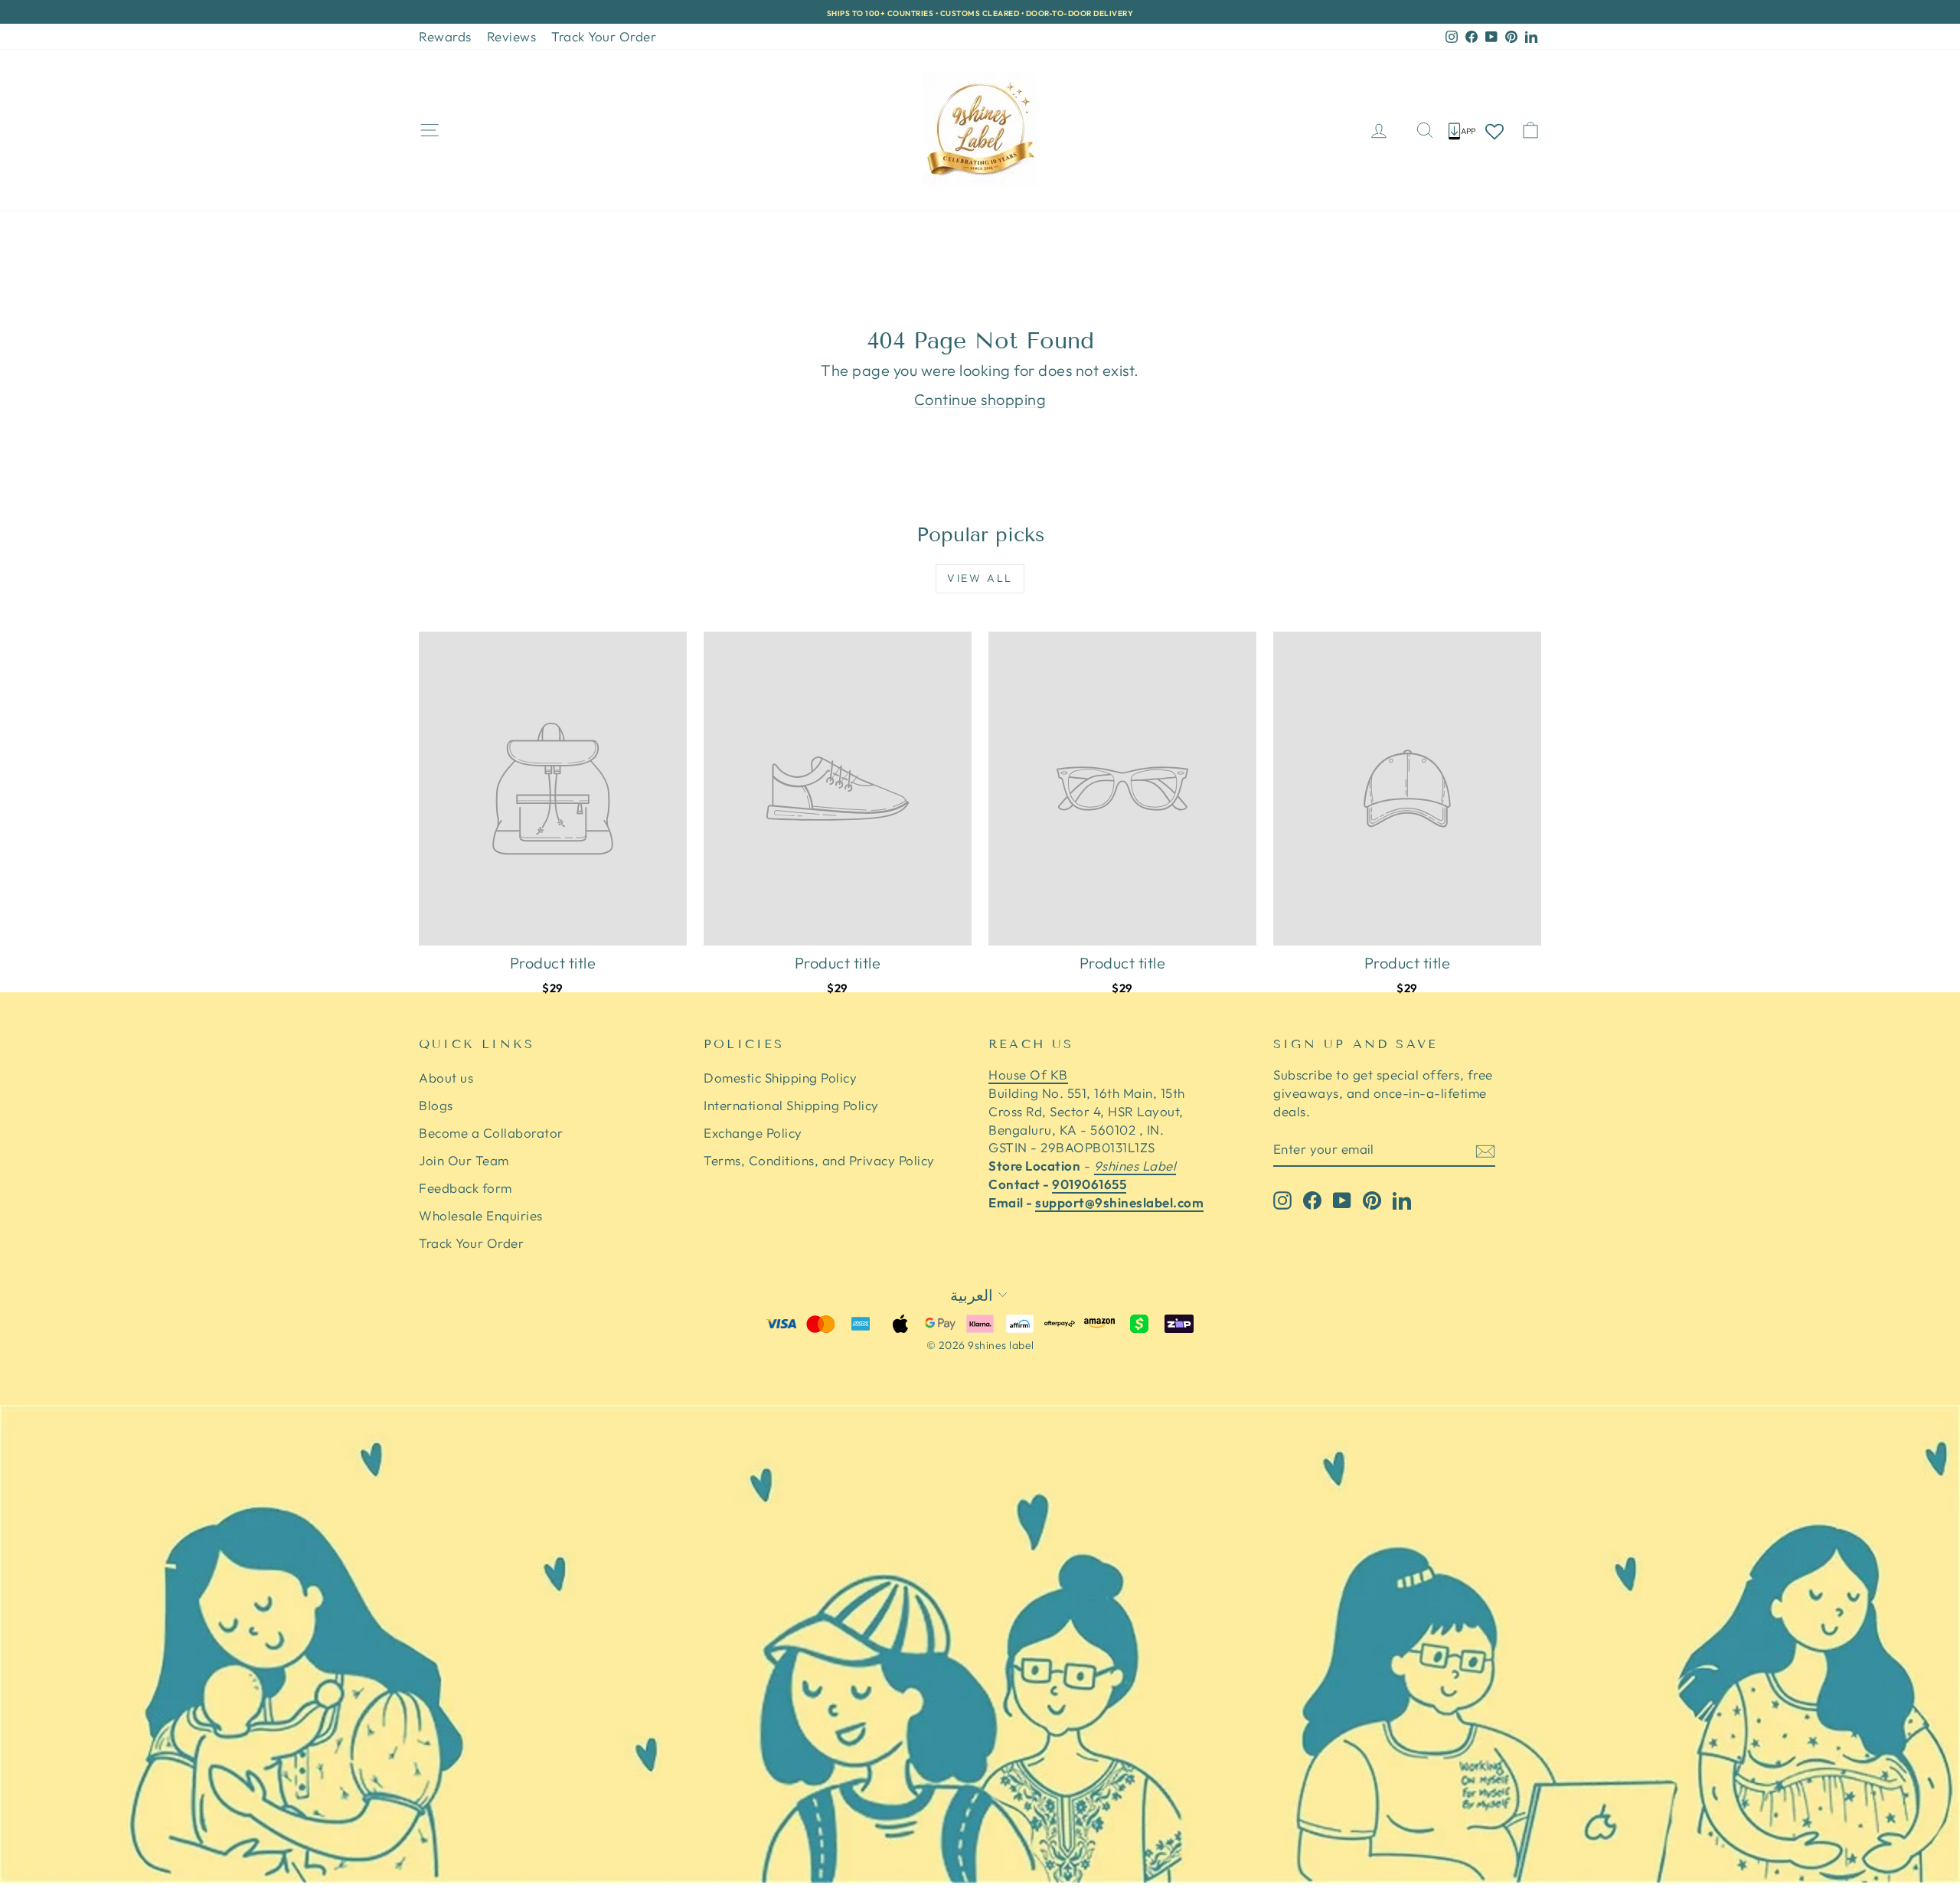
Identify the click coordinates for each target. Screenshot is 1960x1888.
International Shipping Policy (791, 1105)
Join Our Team (464, 1160)
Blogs (436, 1105)
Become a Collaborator (491, 1133)
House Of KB (1028, 1075)
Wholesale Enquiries (481, 1215)
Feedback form (465, 1188)
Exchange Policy (753, 1133)
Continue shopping (980, 399)
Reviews (512, 36)
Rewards (445, 36)
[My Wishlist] (1494, 131)
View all (980, 578)
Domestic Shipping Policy (780, 1078)
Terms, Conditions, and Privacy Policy (819, 1160)
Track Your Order (604, 36)
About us (446, 1078)
